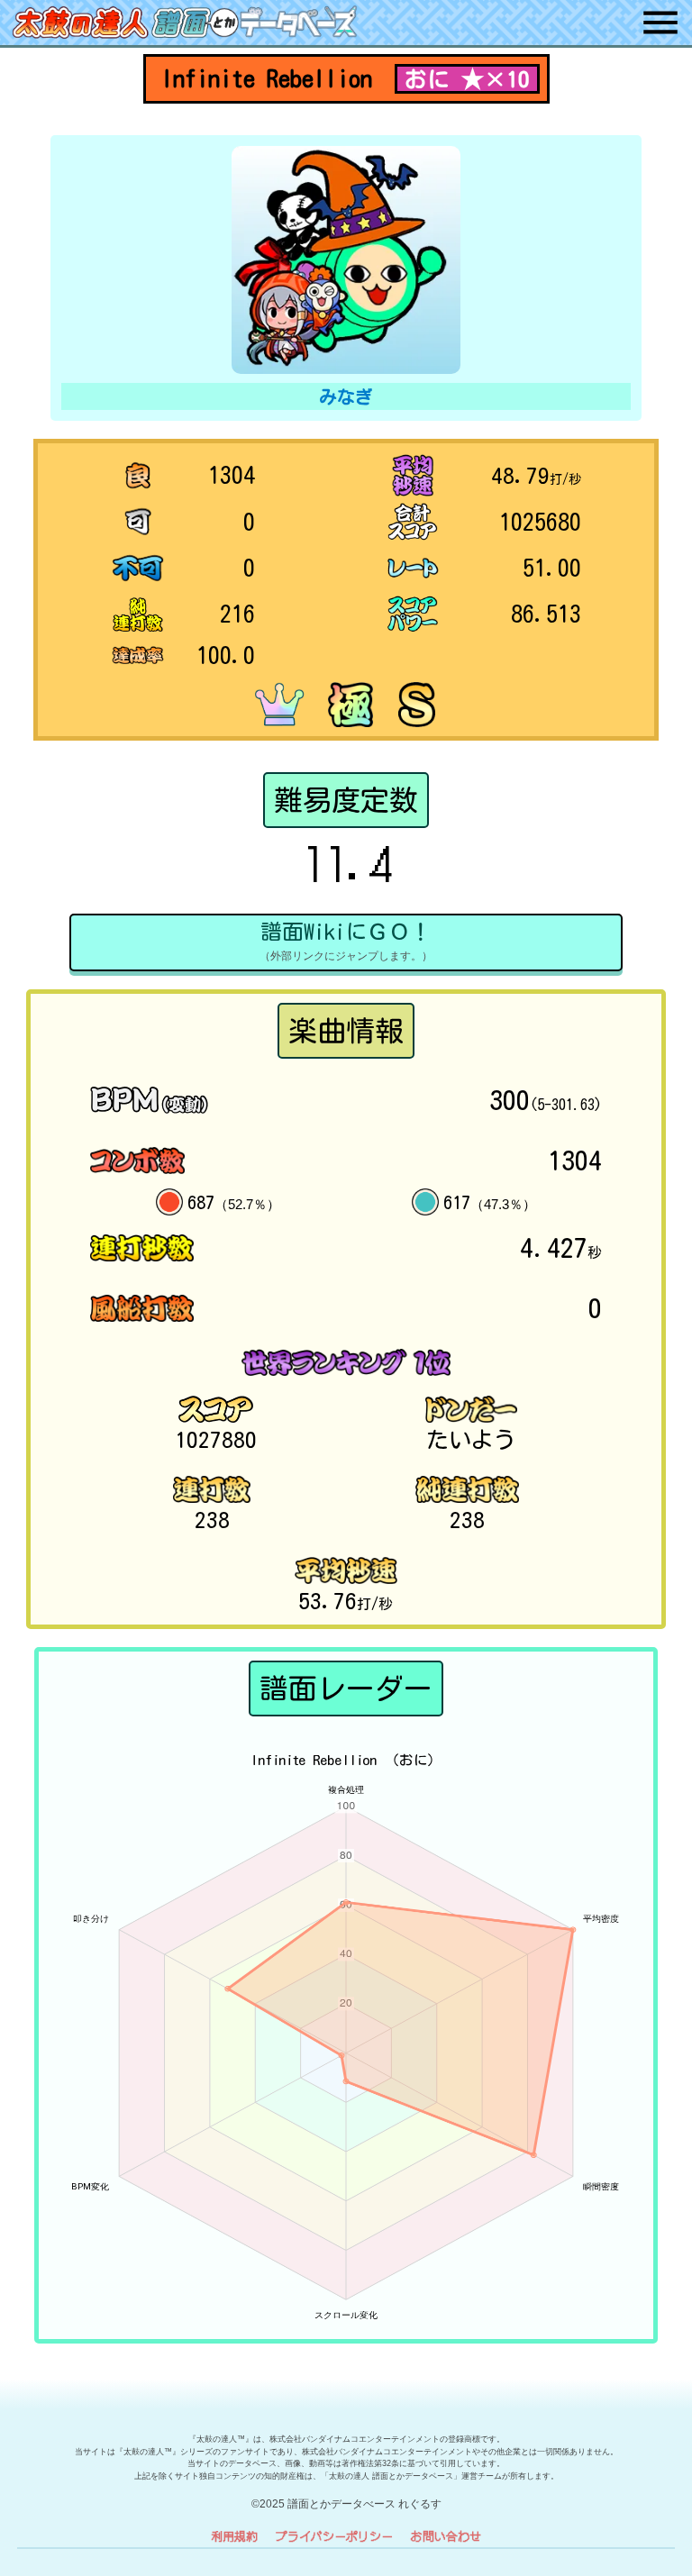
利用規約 (234, 2536)
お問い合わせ (446, 2536)
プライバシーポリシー (334, 2536)
